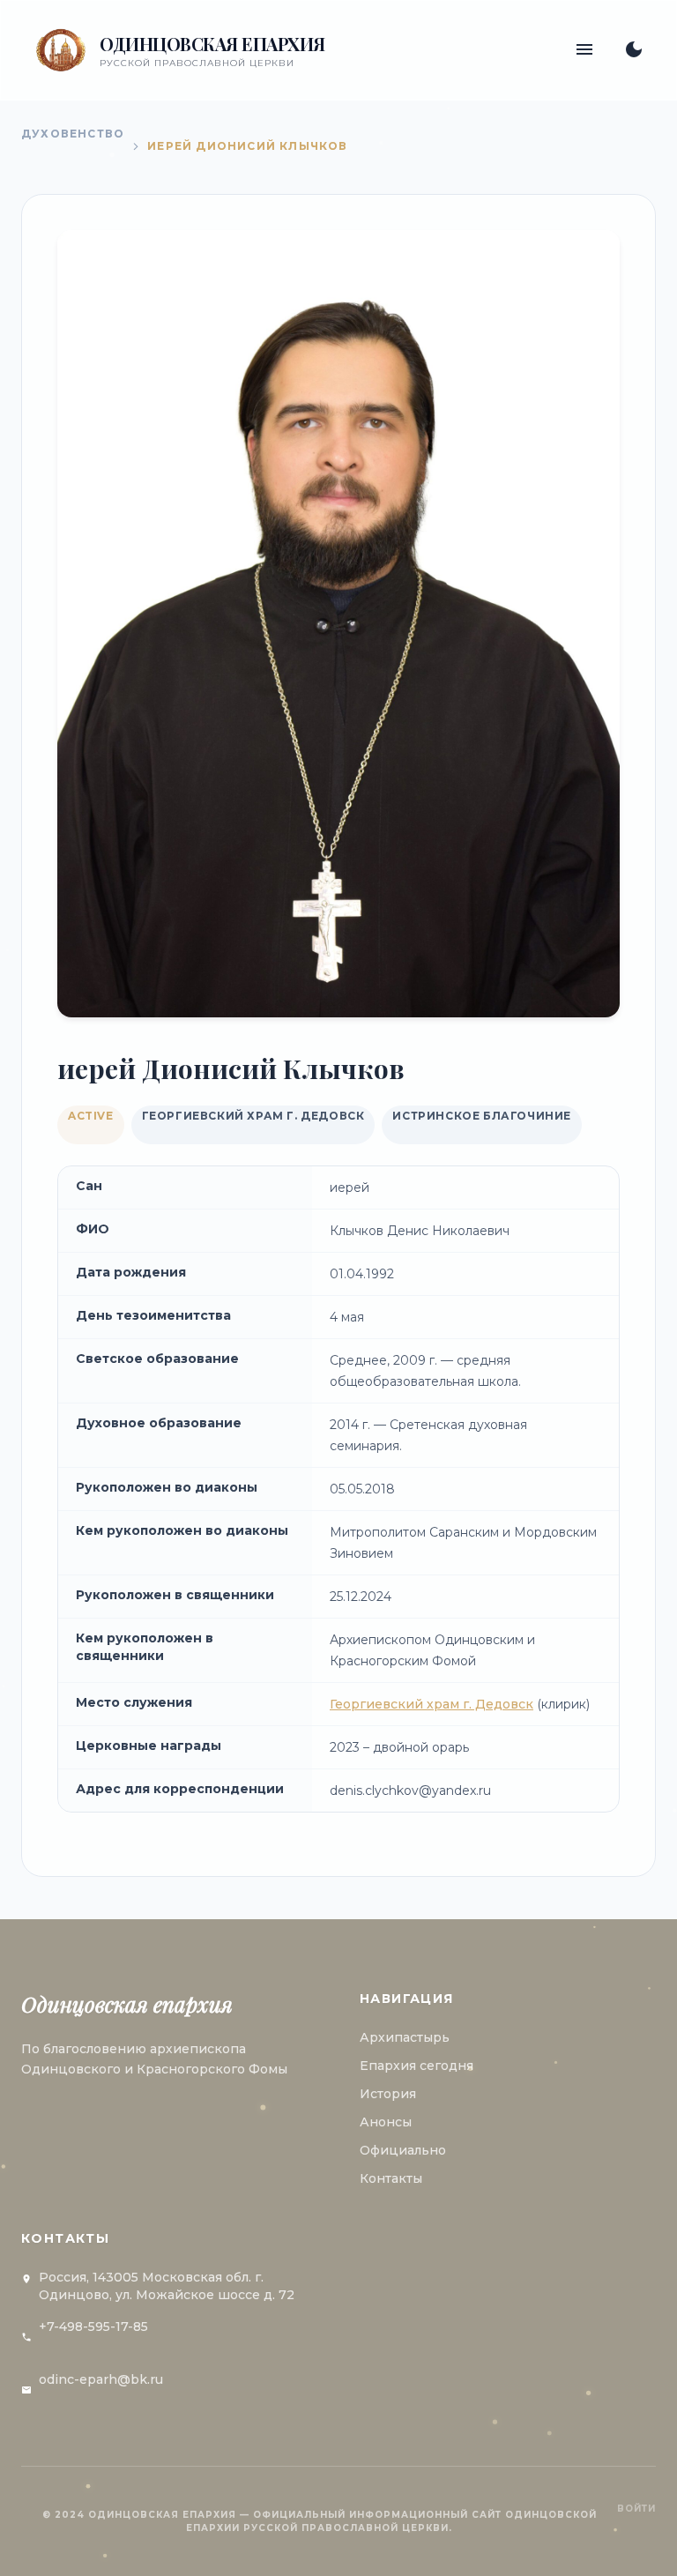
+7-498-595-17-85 (93, 2327)
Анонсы (386, 2122)
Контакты (391, 2178)
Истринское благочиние (482, 1116)
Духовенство (73, 134)
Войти (636, 2509)
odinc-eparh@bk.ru (101, 2379)
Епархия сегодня (417, 2066)
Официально (403, 2150)
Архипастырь (405, 2037)
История (388, 2094)
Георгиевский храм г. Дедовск (253, 1116)
